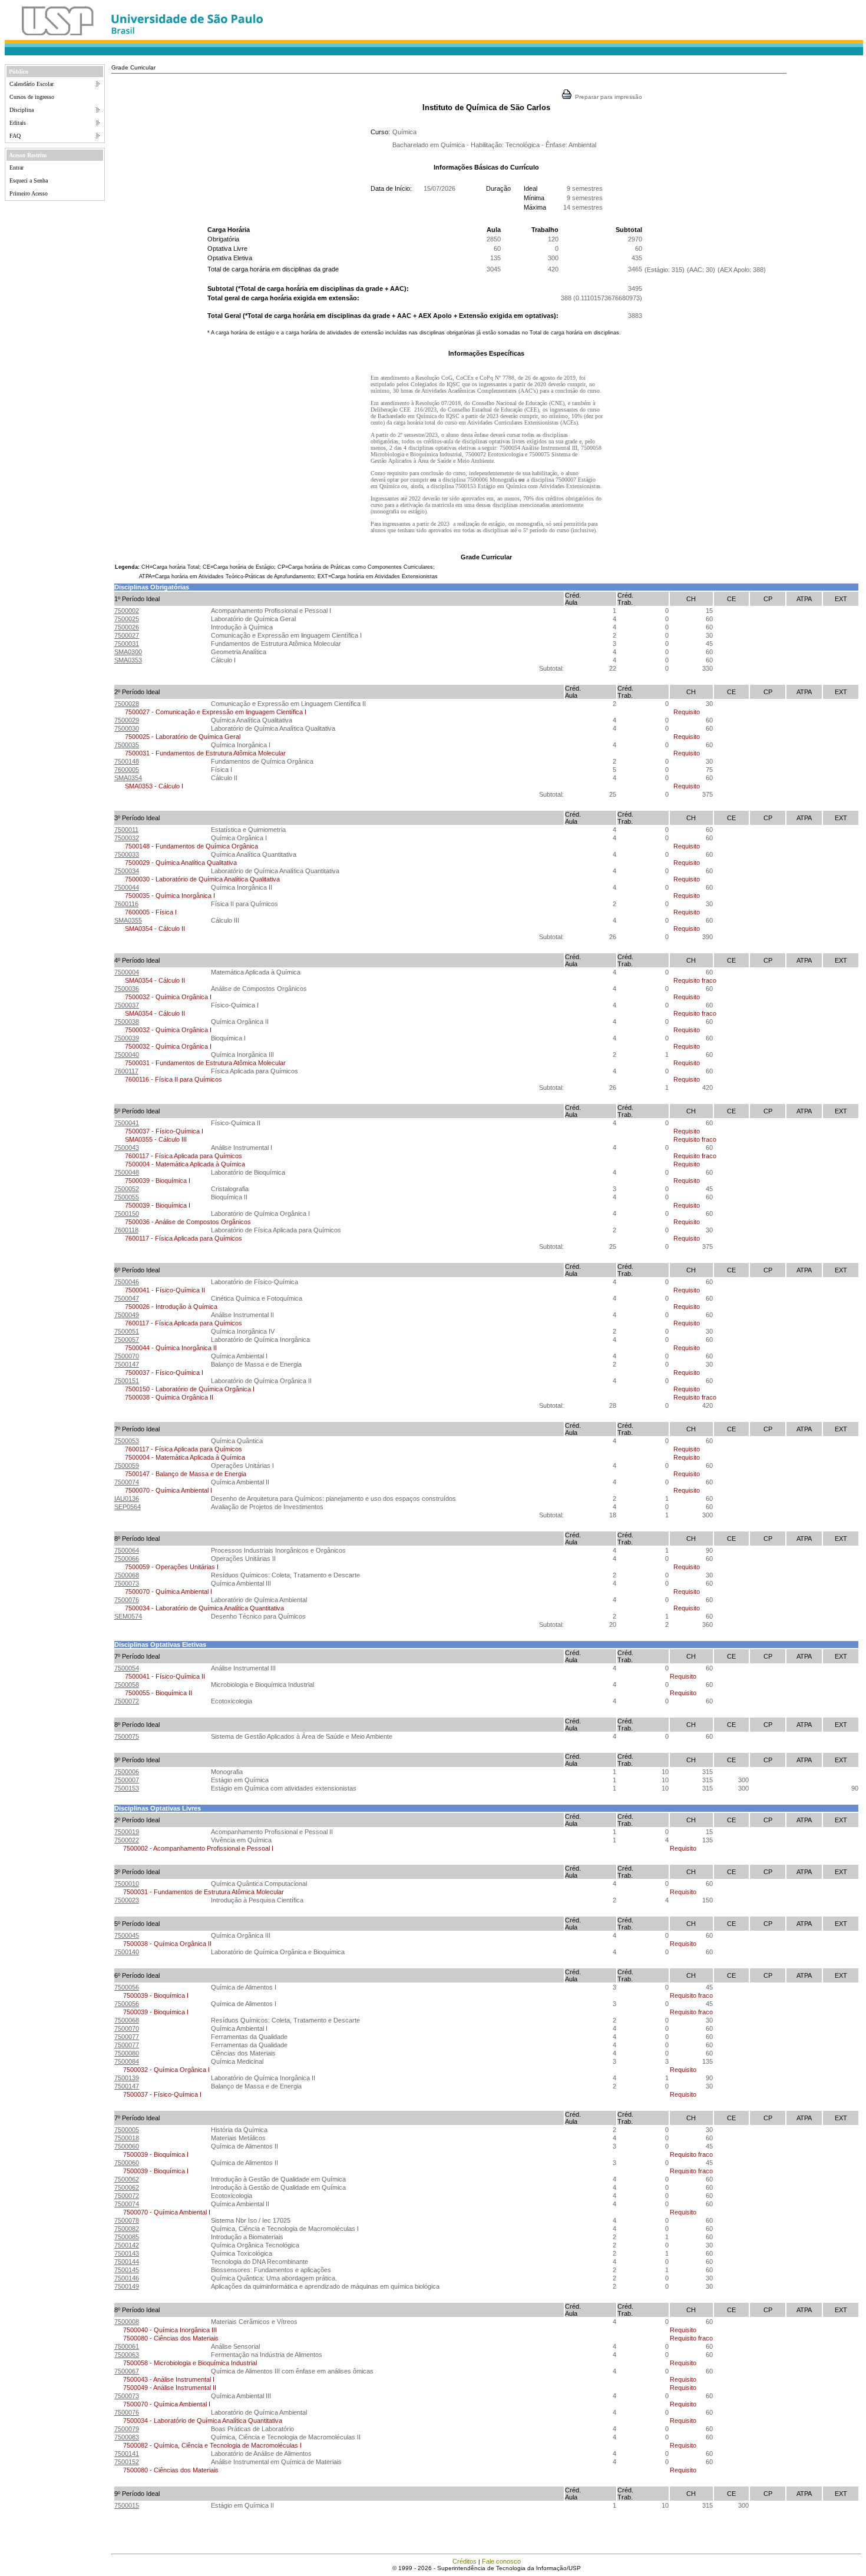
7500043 (127, 1148)
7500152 (127, 2462)
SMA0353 (128, 660)
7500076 (127, 1600)
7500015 (127, 2505)
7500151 (127, 1381)
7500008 (127, 2322)
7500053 (127, 1441)
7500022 (127, 1840)
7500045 (127, 1935)
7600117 (126, 1071)
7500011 (126, 830)
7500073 (127, 1583)
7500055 (127, 1197)
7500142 (127, 2245)
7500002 (127, 611)
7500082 (127, 2229)
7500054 (127, 1668)
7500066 (127, 1559)
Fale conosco (501, 2561)
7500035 (127, 745)
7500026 (127, 627)
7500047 (127, 1298)
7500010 (127, 1884)
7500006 (127, 1772)
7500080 (127, 2053)
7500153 (127, 1788)
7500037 (127, 1005)
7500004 (127, 972)
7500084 (127, 2061)
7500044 (127, 887)
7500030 (127, 728)
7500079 (127, 2429)
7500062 (127, 2179)
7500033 (127, 854)
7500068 (127, 1575)
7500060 (127, 2146)
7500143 (127, 2253)
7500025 (127, 619)
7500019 (127, 1832)
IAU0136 (127, 1498)
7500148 (127, 761)
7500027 (127, 635)
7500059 (127, 1466)
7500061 (127, 2346)
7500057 (127, 1340)
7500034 (127, 871)
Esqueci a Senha (29, 180)
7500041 (127, 1123)
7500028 (127, 704)
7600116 (126, 904)
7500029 (127, 720)
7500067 (127, 2371)
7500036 (127, 989)
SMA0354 (128, 778)
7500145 (127, 2270)
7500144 (127, 2262)
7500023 (127, 1900)
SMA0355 (128, 920)
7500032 (127, 838)
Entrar (16, 168)
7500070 (127, 1356)
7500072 (127, 1701)
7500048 (127, 1172)
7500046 (127, 1282)
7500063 (127, 2355)
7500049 (127, 1315)
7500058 (127, 1685)
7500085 (127, 2237)
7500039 (127, 1038)
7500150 (127, 1214)
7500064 (127, 1550)
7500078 (127, 2220)
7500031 (127, 644)
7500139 (127, 2078)
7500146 (127, 2278)
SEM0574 (128, 1616)
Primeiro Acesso (29, 193)
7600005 (127, 770)
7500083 (127, 2437)
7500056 (127, 1987)
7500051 (127, 1331)
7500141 (127, 2454)
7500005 (127, 2130)
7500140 (127, 1952)
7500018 (127, 2138)
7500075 (127, 1736)
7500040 (127, 1055)
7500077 (127, 2037)
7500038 (127, 1022)
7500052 (127, 1189)
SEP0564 (128, 1507)
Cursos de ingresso (32, 97)
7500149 (127, 2286)
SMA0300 (128, 652)
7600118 (126, 1230)
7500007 (127, 1780)
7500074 (127, 1482)
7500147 (127, 1364)
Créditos (465, 2561)
